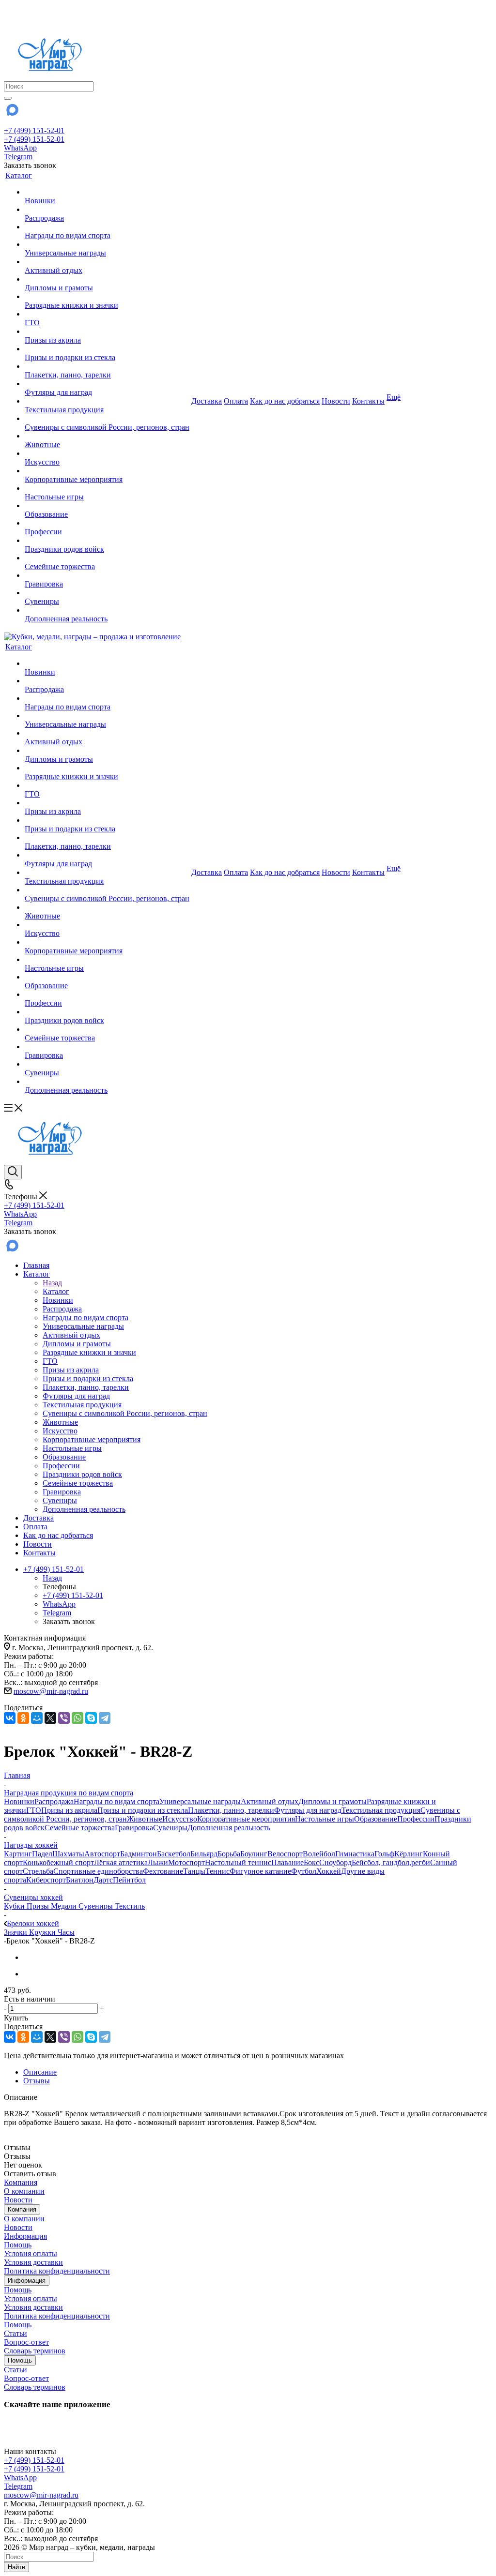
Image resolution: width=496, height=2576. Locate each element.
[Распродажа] (107, 210)
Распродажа (54, 1801)
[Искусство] (107, 453)
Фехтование (163, 1871)
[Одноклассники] (23, 1718)
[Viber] (64, 1718)
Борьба (229, 1854)
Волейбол (319, 1854)
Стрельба (38, 1871)
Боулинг (254, 1854)
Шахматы (68, 1854)
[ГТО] (107, 314)
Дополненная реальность (229, 1828)
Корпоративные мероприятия (246, 1819)
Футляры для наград (308, 1810)
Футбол (304, 1871)
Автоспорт (102, 1854)
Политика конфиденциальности (57, 2271)
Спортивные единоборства (98, 1871)
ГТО (34, 1810)
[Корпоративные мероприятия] (107, 471)
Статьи (15, 2333)
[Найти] (8, 98)
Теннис (217, 1871)
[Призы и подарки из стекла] (107, 349)
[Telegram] (105, 1718)
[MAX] (12, 113)
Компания (21, 2182)
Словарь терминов (35, 2351)
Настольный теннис (238, 1862)
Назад (52, 1283)
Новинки (19, 1801)
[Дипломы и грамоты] (107, 279)
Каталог (56, 1291)
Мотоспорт (186, 1862)
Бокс (311, 1862)
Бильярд (204, 1854)
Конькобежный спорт (58, 1862)
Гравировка (134, 1828)
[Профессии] (107, 523)
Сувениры (170, 1828)
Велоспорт (285, 1854)
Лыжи (158, 1862)
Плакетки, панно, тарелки (231, 1810)
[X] (50, 1718)
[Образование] (107, 506)
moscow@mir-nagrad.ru (51, 1691)
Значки (16, 1932)
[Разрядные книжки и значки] (107, 297)
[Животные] (107, 436)
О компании (24, 2191)
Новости (18, 2200)
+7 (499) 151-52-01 (34, 130)
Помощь (18, 2245)
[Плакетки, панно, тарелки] (107, 366)
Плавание (287, 1862)
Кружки (43, 1932)
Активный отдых (270, 1801)
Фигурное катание (260, 1871)
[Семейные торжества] (107, 558)
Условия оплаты (31, 2253)
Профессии (416, 1819)
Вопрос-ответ (26, 2342)
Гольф (384, 1854)
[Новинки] (107, 192)
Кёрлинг (409, 1854)
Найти (16, 2567)
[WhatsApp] (77, 1718)
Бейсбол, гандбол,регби (391, 1862)
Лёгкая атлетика (121, 1862)
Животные (145, 1819)
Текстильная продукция (381, 1810)
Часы (66, 1932)
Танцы (194, 1871)
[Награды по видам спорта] (107, 227)
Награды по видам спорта (116, 1801)
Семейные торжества (80, 1828)
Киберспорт (46, 1880)
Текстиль (130, 1906)
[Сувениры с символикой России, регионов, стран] (107, 419)
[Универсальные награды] (107, 244)
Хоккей (329, 1871)
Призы (39, 1906)
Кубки (15, 1906)
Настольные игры (325, 1819)
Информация (25, 2236)
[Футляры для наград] (107, 384)
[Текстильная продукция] (107, 401)
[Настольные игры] (107, 488)
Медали (65, 1906)
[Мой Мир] (37, 1718)
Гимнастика (355, 1854)
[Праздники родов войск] (107, 541)
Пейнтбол (129, 1880)
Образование (376, 1819)
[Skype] (91, 1718)
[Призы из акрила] (107, 331)
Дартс (103, 1880)
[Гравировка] (107, 575)
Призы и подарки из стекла (143, 1810)
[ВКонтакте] (10, 1718)
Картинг (18, 1854)
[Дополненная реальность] (107, 610)
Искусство (180, 1819)
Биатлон (80, 1880)
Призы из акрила (69, 1810)
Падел (42, 1854)
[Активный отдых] (107, 262)
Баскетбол (174, 1854)
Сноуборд (335, 1862)
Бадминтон (139, 1854)
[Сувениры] (107, 593)
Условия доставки (33, 2262)
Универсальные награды (200, 1801)
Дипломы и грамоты (333, 1801)
